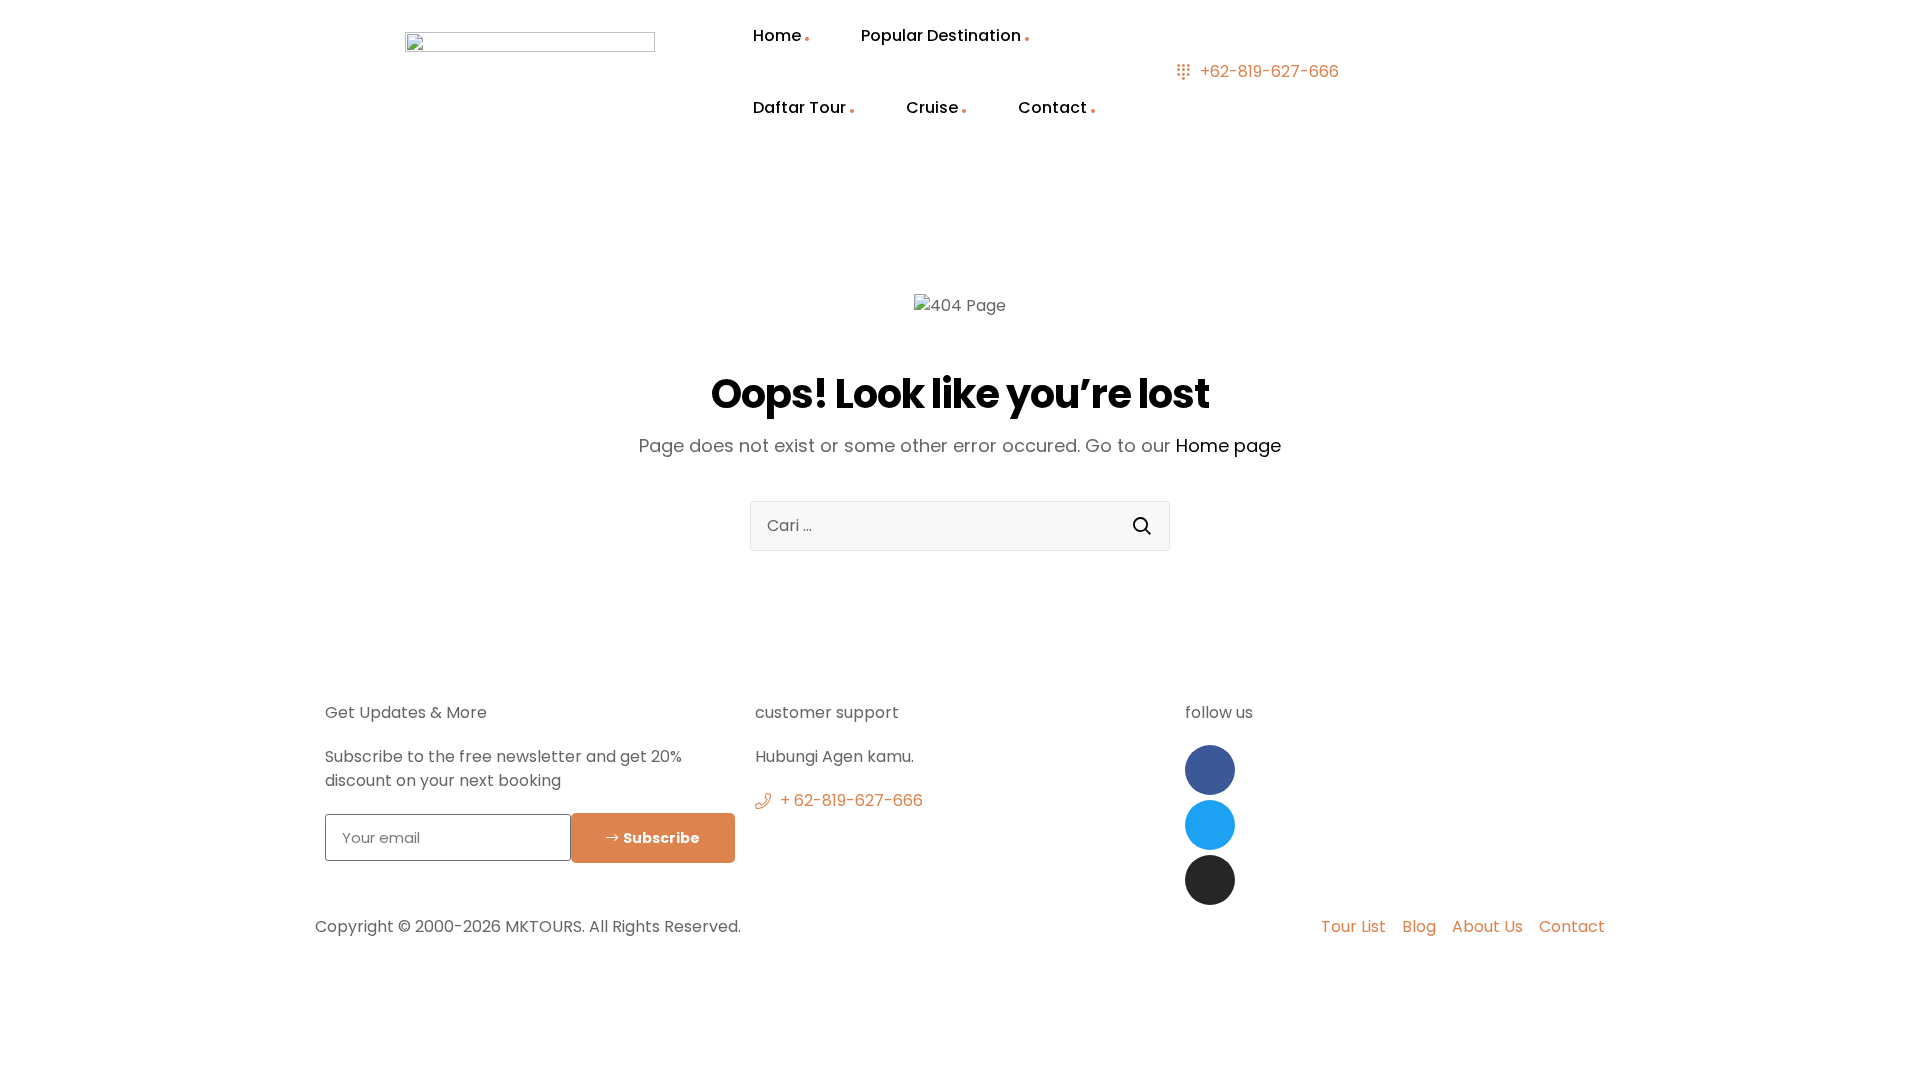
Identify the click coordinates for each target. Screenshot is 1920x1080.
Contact (1052, 107)
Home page (1228, 445)
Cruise (932, 107)
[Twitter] (1210, 825)
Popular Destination (941, 35)
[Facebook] (1210, 770)
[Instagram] (1210, 880)
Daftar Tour (799, 107)
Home (777, 35)
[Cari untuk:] (960, 526)
